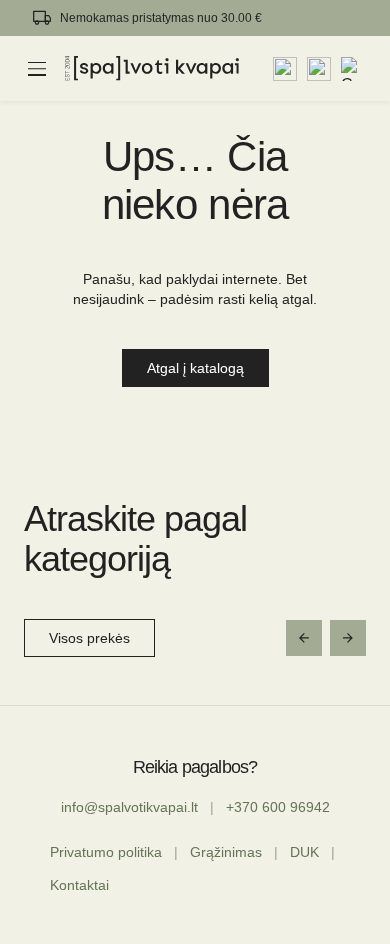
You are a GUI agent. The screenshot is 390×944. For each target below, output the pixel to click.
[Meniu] (37, 69)
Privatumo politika (106, 852)
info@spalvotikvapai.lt (129, 807)
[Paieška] (285, 69)
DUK (304, 852)
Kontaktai (79, 885)
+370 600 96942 (278, 807)
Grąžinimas (226, 852)
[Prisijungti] (319, 69)
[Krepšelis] (353, 69)
